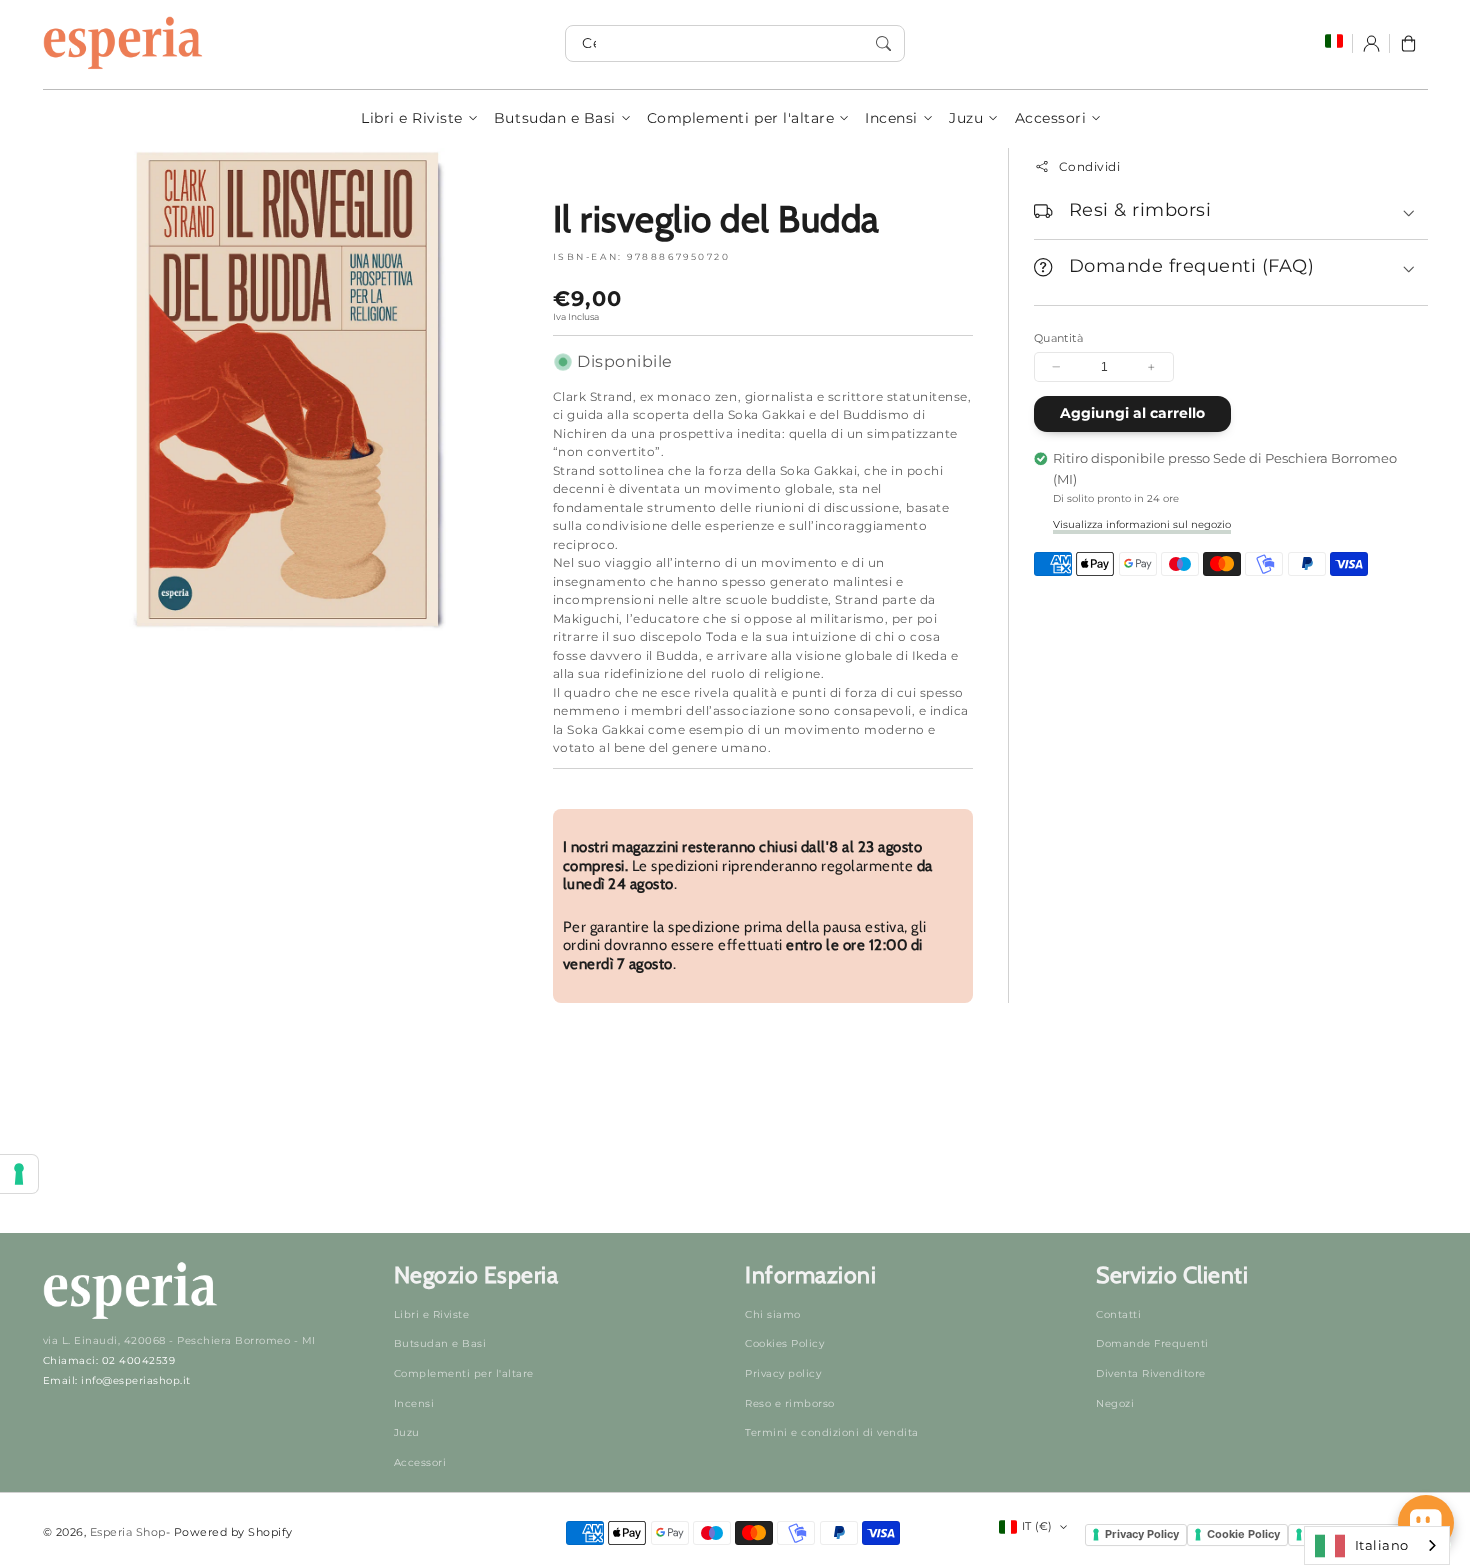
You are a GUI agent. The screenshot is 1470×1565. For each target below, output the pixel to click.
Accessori (1051, 118)
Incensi (891, 118)
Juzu (966, 118)
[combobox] (735, 43)
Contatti (1118, 1314)
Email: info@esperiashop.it (117, 1380)
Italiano (1382, 1545)
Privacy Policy (1142, 1534)
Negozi (1115, 1403)
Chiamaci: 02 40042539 (109, 1360)
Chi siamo (773, 1314)
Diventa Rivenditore (1151, 1373)
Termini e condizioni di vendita (832, 1432)
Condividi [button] (1089, 166)
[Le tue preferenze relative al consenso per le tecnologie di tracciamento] (19, 1174)
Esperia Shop (128, 1532)
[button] (1408, 43)
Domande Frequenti (1152, 1343)
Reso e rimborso (790, 1403)
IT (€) (1037, 1526)
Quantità (1058, 338)
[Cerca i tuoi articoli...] (883, 43)
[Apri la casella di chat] (1426, 1523)
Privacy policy (783, 1373)
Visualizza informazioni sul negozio (1142, 524)
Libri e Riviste (412, 118)
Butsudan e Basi (555, 118)
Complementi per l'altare (740, 118)
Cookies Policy (784, 1343)
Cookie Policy (1243, 1534)
